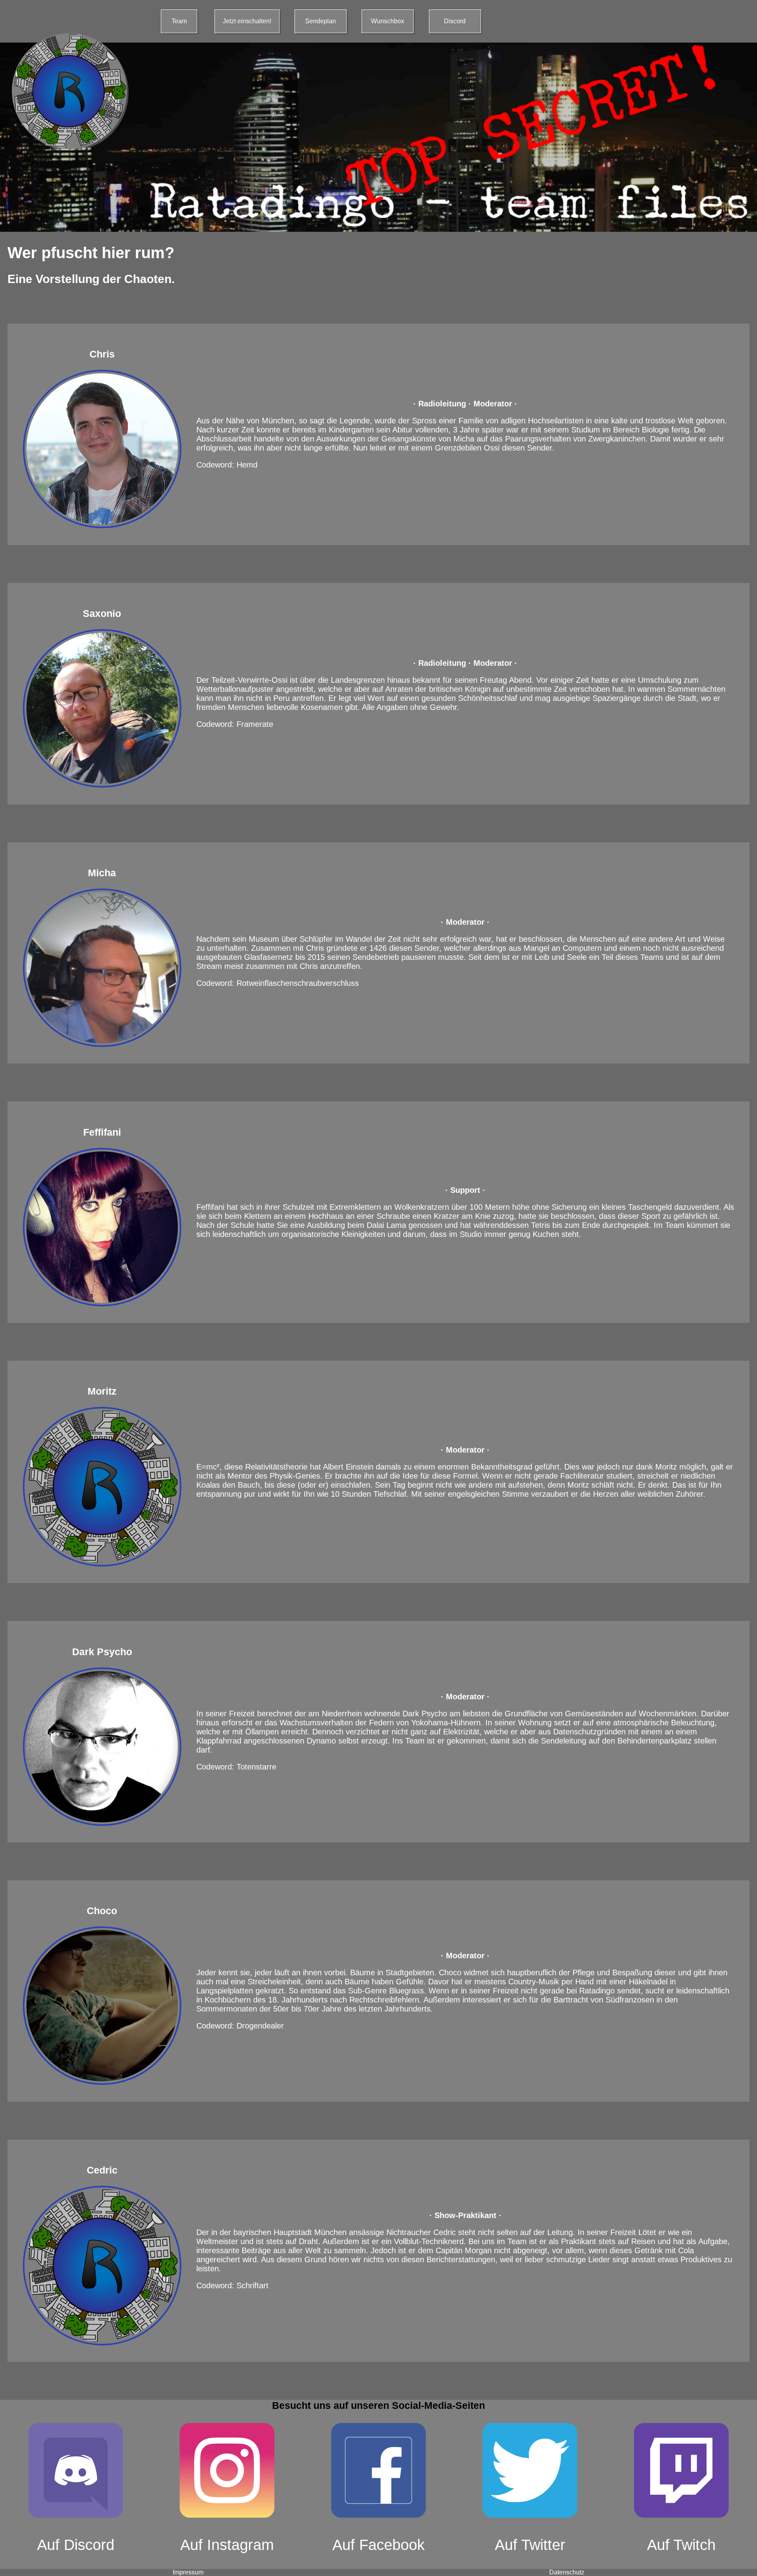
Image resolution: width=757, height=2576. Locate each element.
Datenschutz (567, 2572)
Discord (455, 21)
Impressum (188, 2572)
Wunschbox (388, 21)
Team (179, 21)
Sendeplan (321, 21)
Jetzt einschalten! (247, 21)
